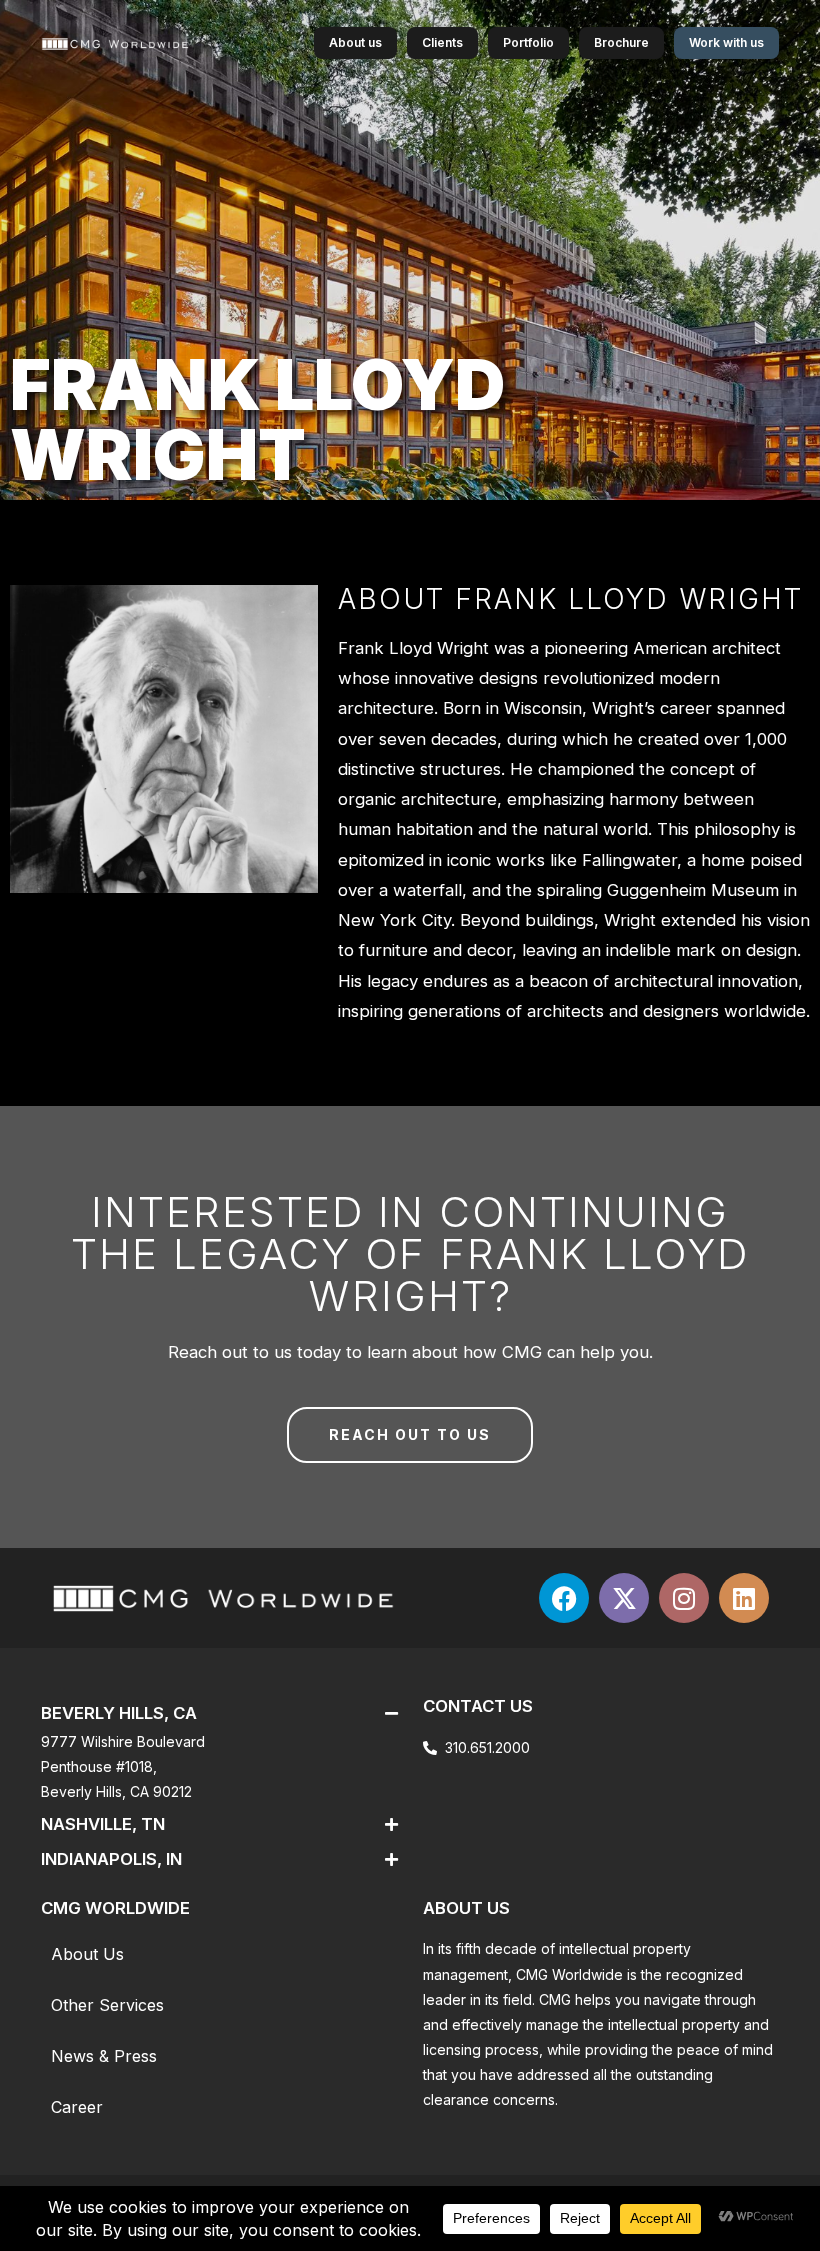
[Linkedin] (744, 1598)
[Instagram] (684, 1598)
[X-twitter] (624, 1598)
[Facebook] (564, 1598)
